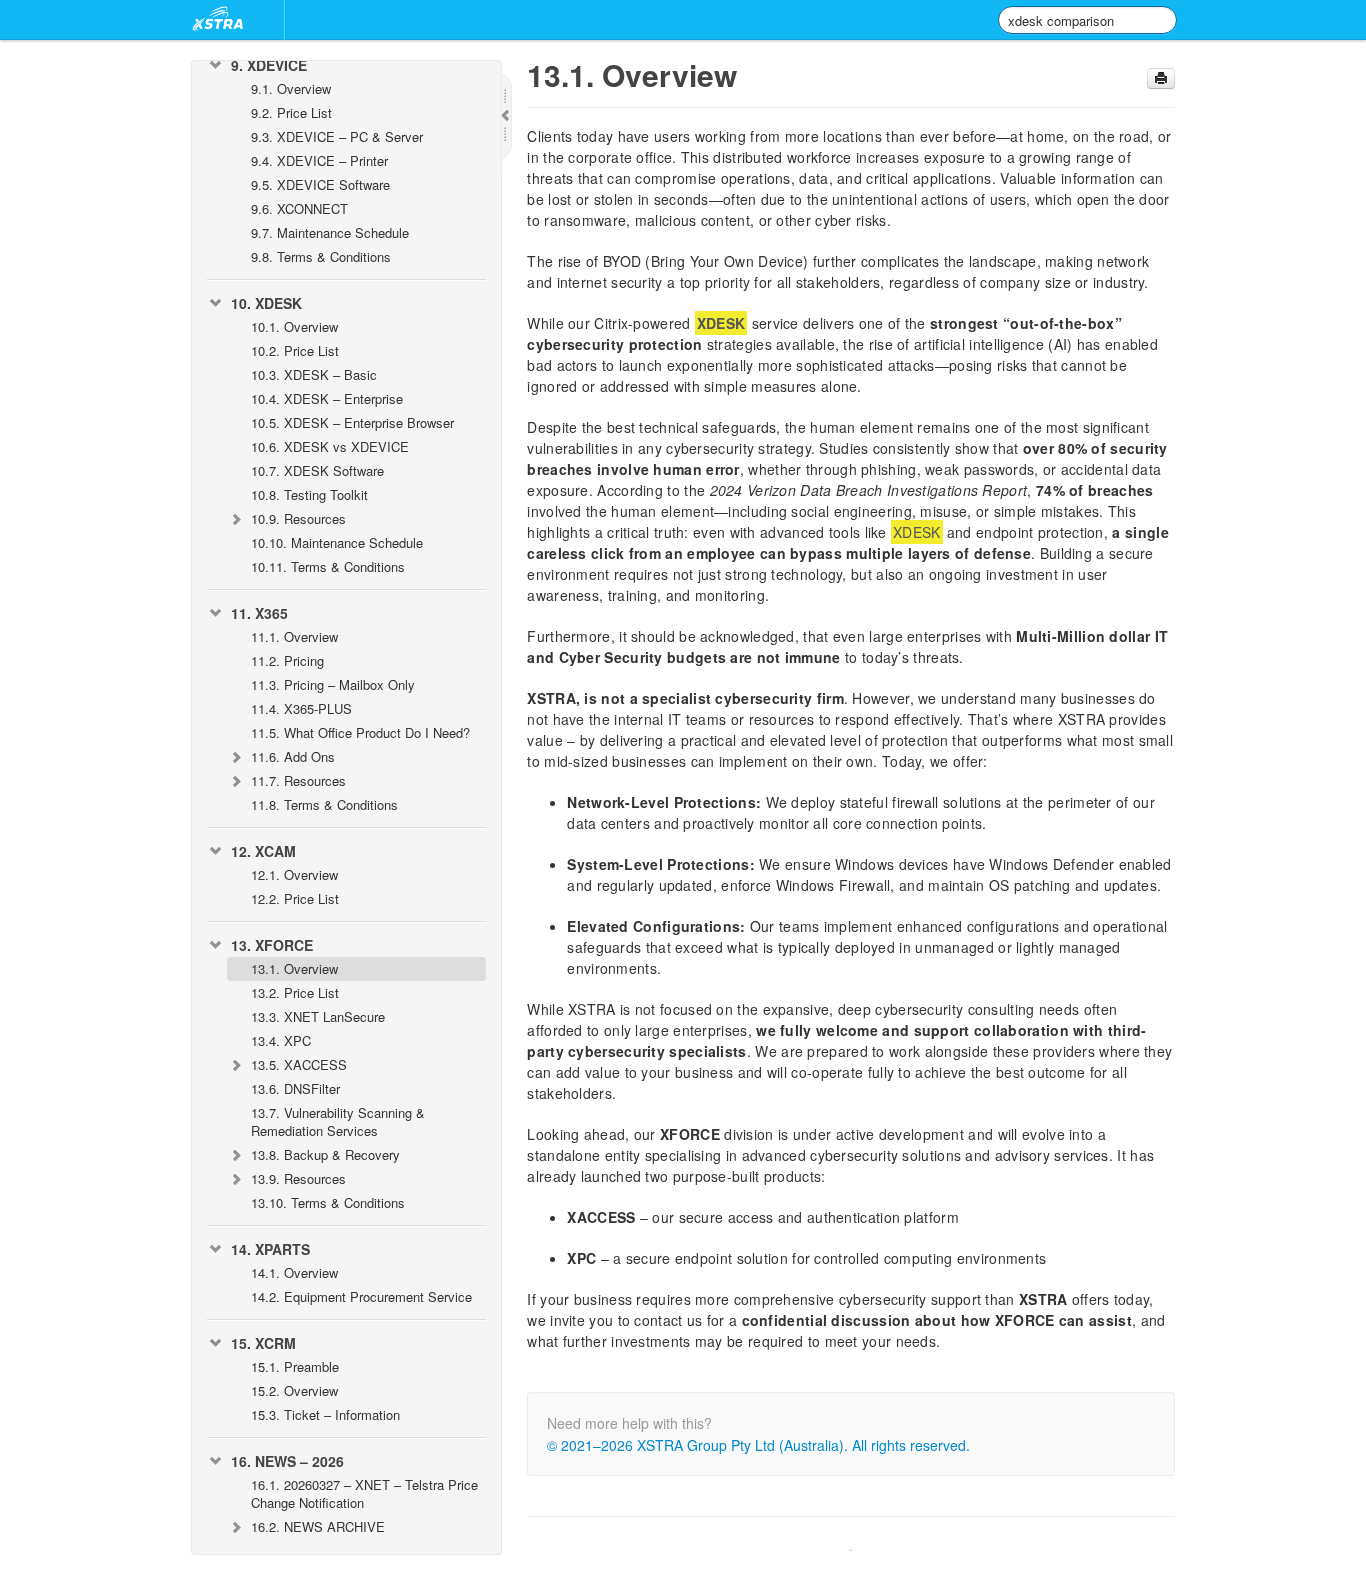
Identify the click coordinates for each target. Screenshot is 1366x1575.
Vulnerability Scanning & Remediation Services (338, 1121)
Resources (298, 518)
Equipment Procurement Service (361, 1296)
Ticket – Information (325, 1414)
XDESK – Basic (314, 374)
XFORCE (272, 945)
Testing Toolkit (309, 494)
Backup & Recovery (325, 1154)
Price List (291, 112)
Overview (291, 88)
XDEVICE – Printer (319, 160)
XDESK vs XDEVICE (330, 446)
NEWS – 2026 (287, 1461)
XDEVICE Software (320, 184)
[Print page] (1161, 78)
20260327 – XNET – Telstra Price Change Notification (364, 1493)
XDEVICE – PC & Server (337, 136)
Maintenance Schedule (330, 232)
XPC (281, 1040)
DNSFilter (295, 1088)
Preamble (295, 1366)
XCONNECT (299, 208)
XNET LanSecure (318, 1016)
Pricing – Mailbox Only (333, 684)
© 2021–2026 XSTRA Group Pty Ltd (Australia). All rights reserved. (758, 1445)
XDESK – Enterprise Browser (352, 422)
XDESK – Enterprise (327, 398)
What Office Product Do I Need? (360, 732)
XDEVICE (269, 65)
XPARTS (270, 1249)
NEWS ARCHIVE (318, 1526)
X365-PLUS (301, 708)
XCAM (263, 851)
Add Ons (293, 756)
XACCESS (299, 1064)
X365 (259, 613)
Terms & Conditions (321, 256)
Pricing (287, 660)
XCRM (263, 1343)
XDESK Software (317, 470)
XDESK (266, 303)
